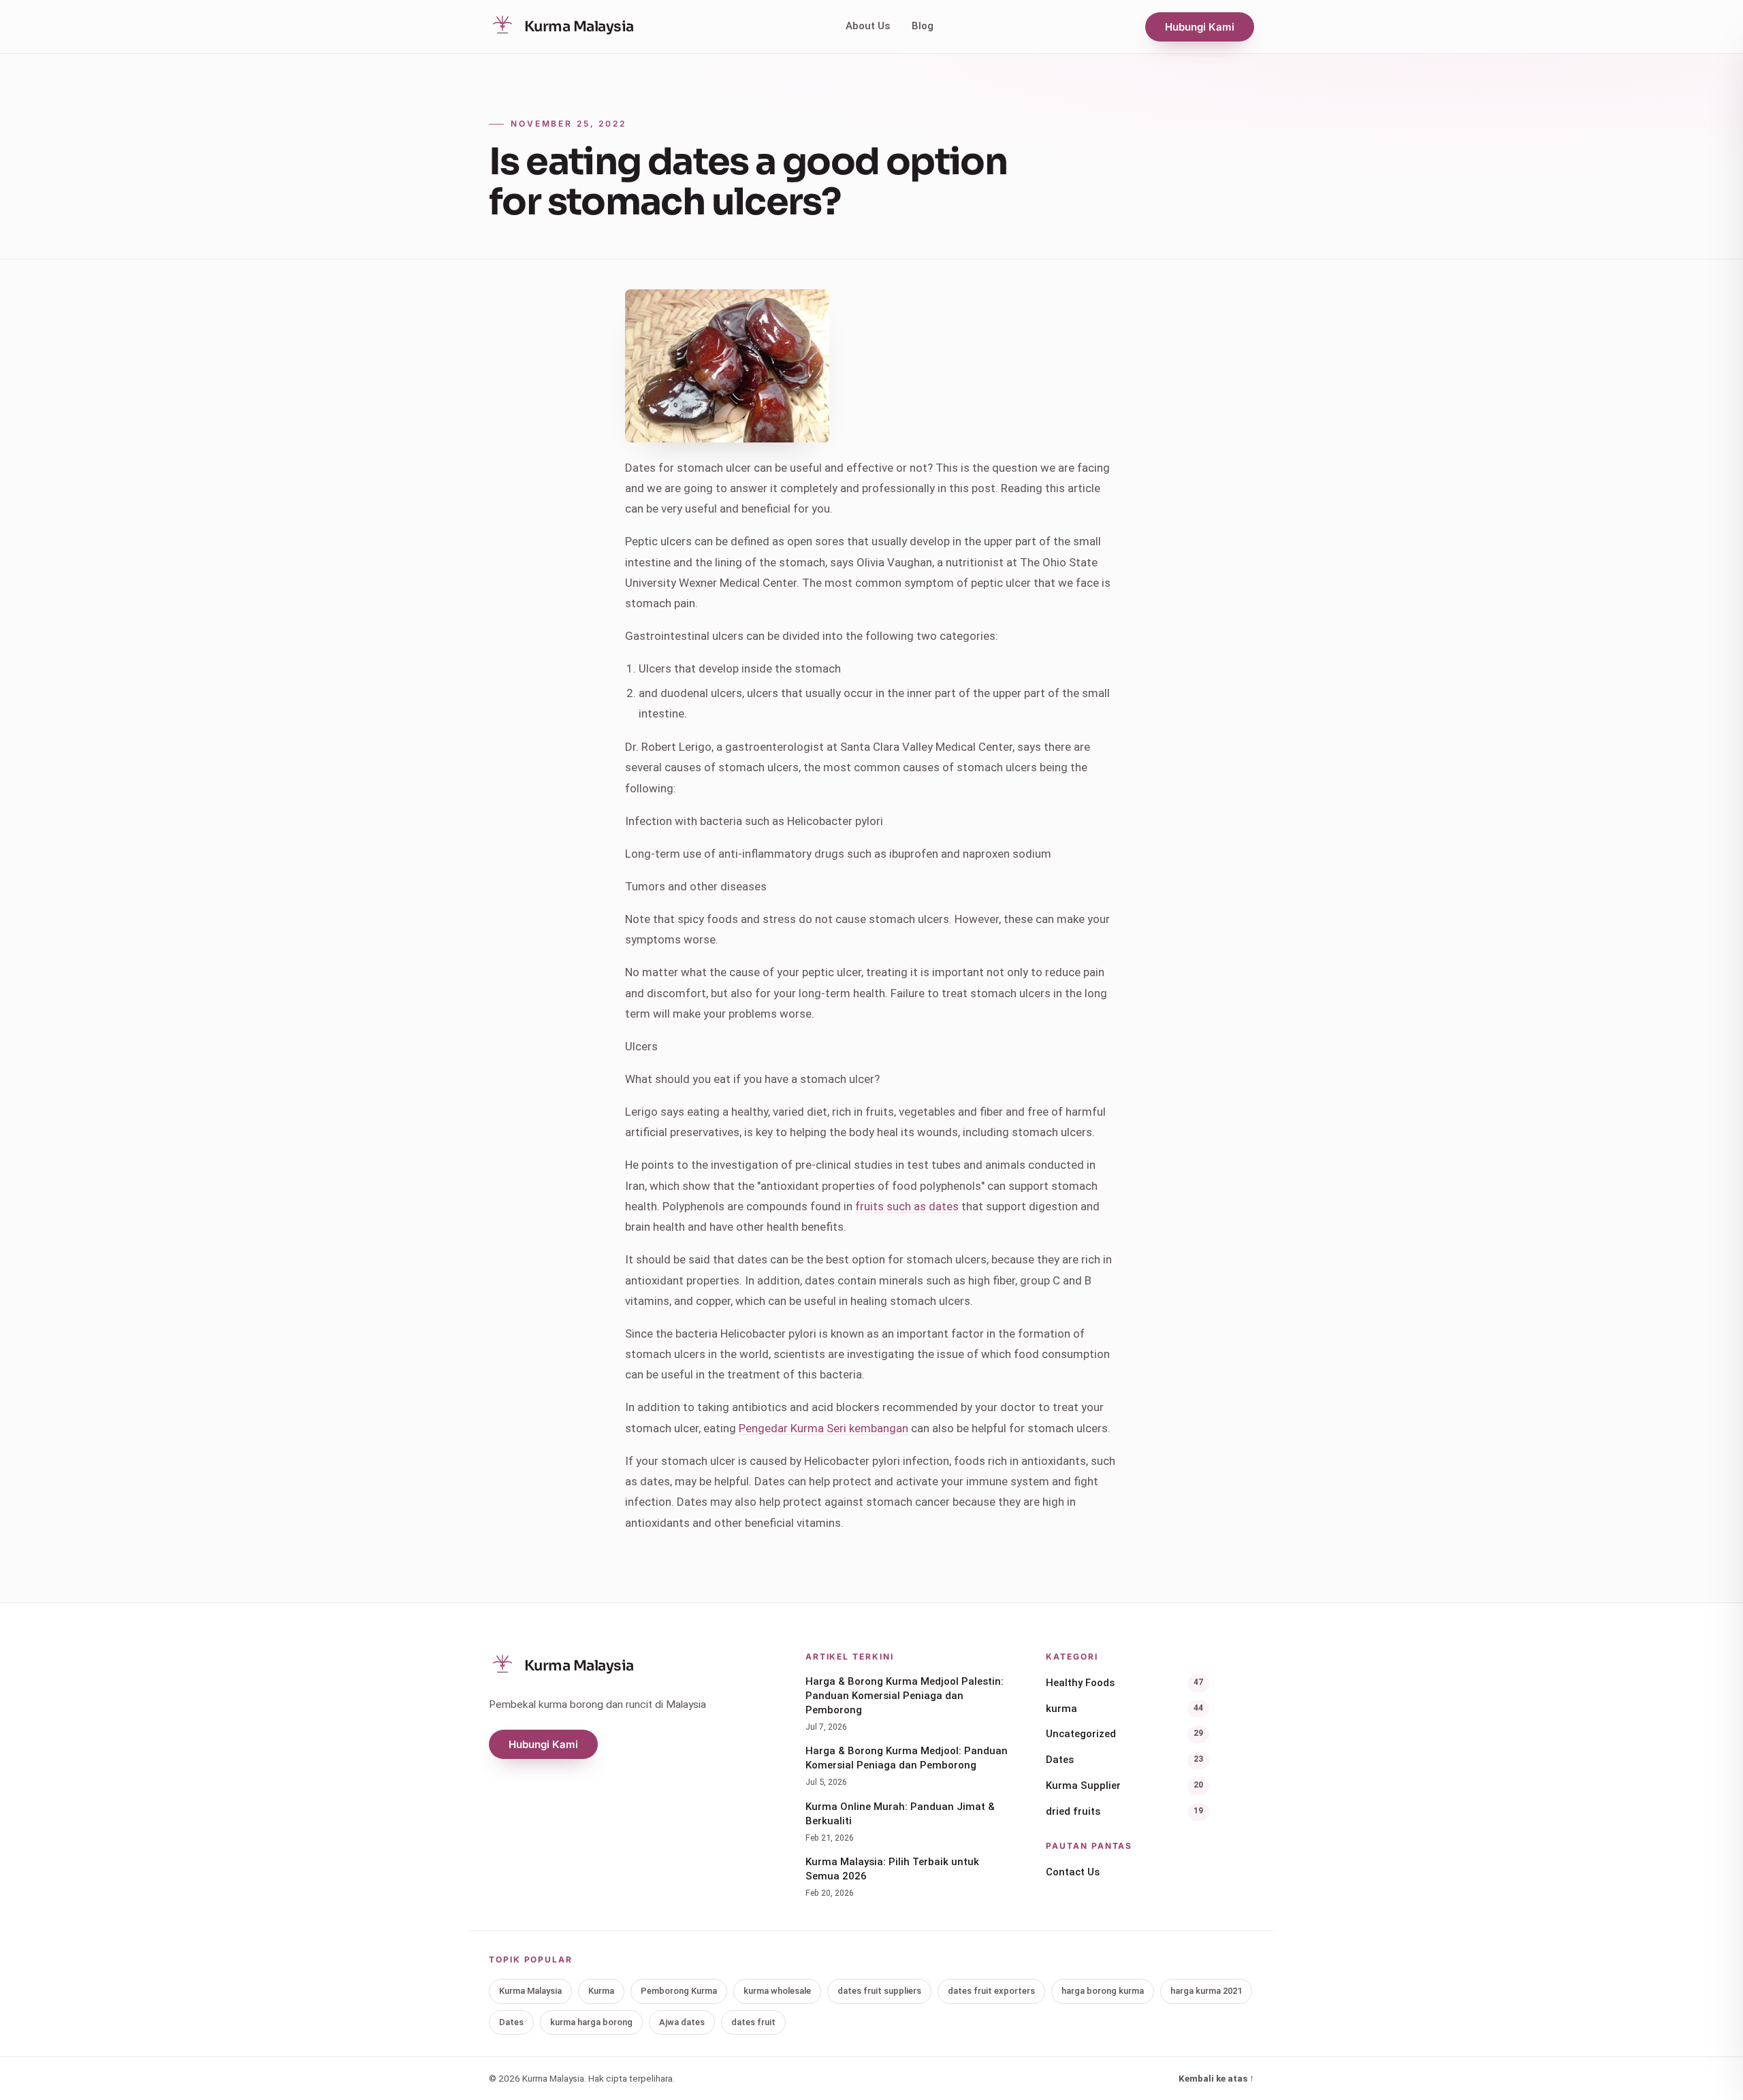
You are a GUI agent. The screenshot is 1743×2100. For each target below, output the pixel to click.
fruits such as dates (907, 1206)
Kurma (601, 1991)
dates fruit (753, 2022)
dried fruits (1124, 1811)
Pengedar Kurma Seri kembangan (823, 1428)
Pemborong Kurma (679, 1991)
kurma (1124, 1709)
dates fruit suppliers (879, 1991)
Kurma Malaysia (530, 1991)
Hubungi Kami (1200, 27)
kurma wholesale (777, 1991)
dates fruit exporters (991, 1991)
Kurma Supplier (1124, 1786)
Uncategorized (1124, 1734)
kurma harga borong (591, 2022)
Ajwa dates (682, 2022)
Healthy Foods (1124, 1683)
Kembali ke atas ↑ (1216, 2078)
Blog (923, 26)
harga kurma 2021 (1206, 1991)
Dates (1124, 1760)
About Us (868, 26)
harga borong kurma (1103, 1991)
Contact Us (1073, 1872)
